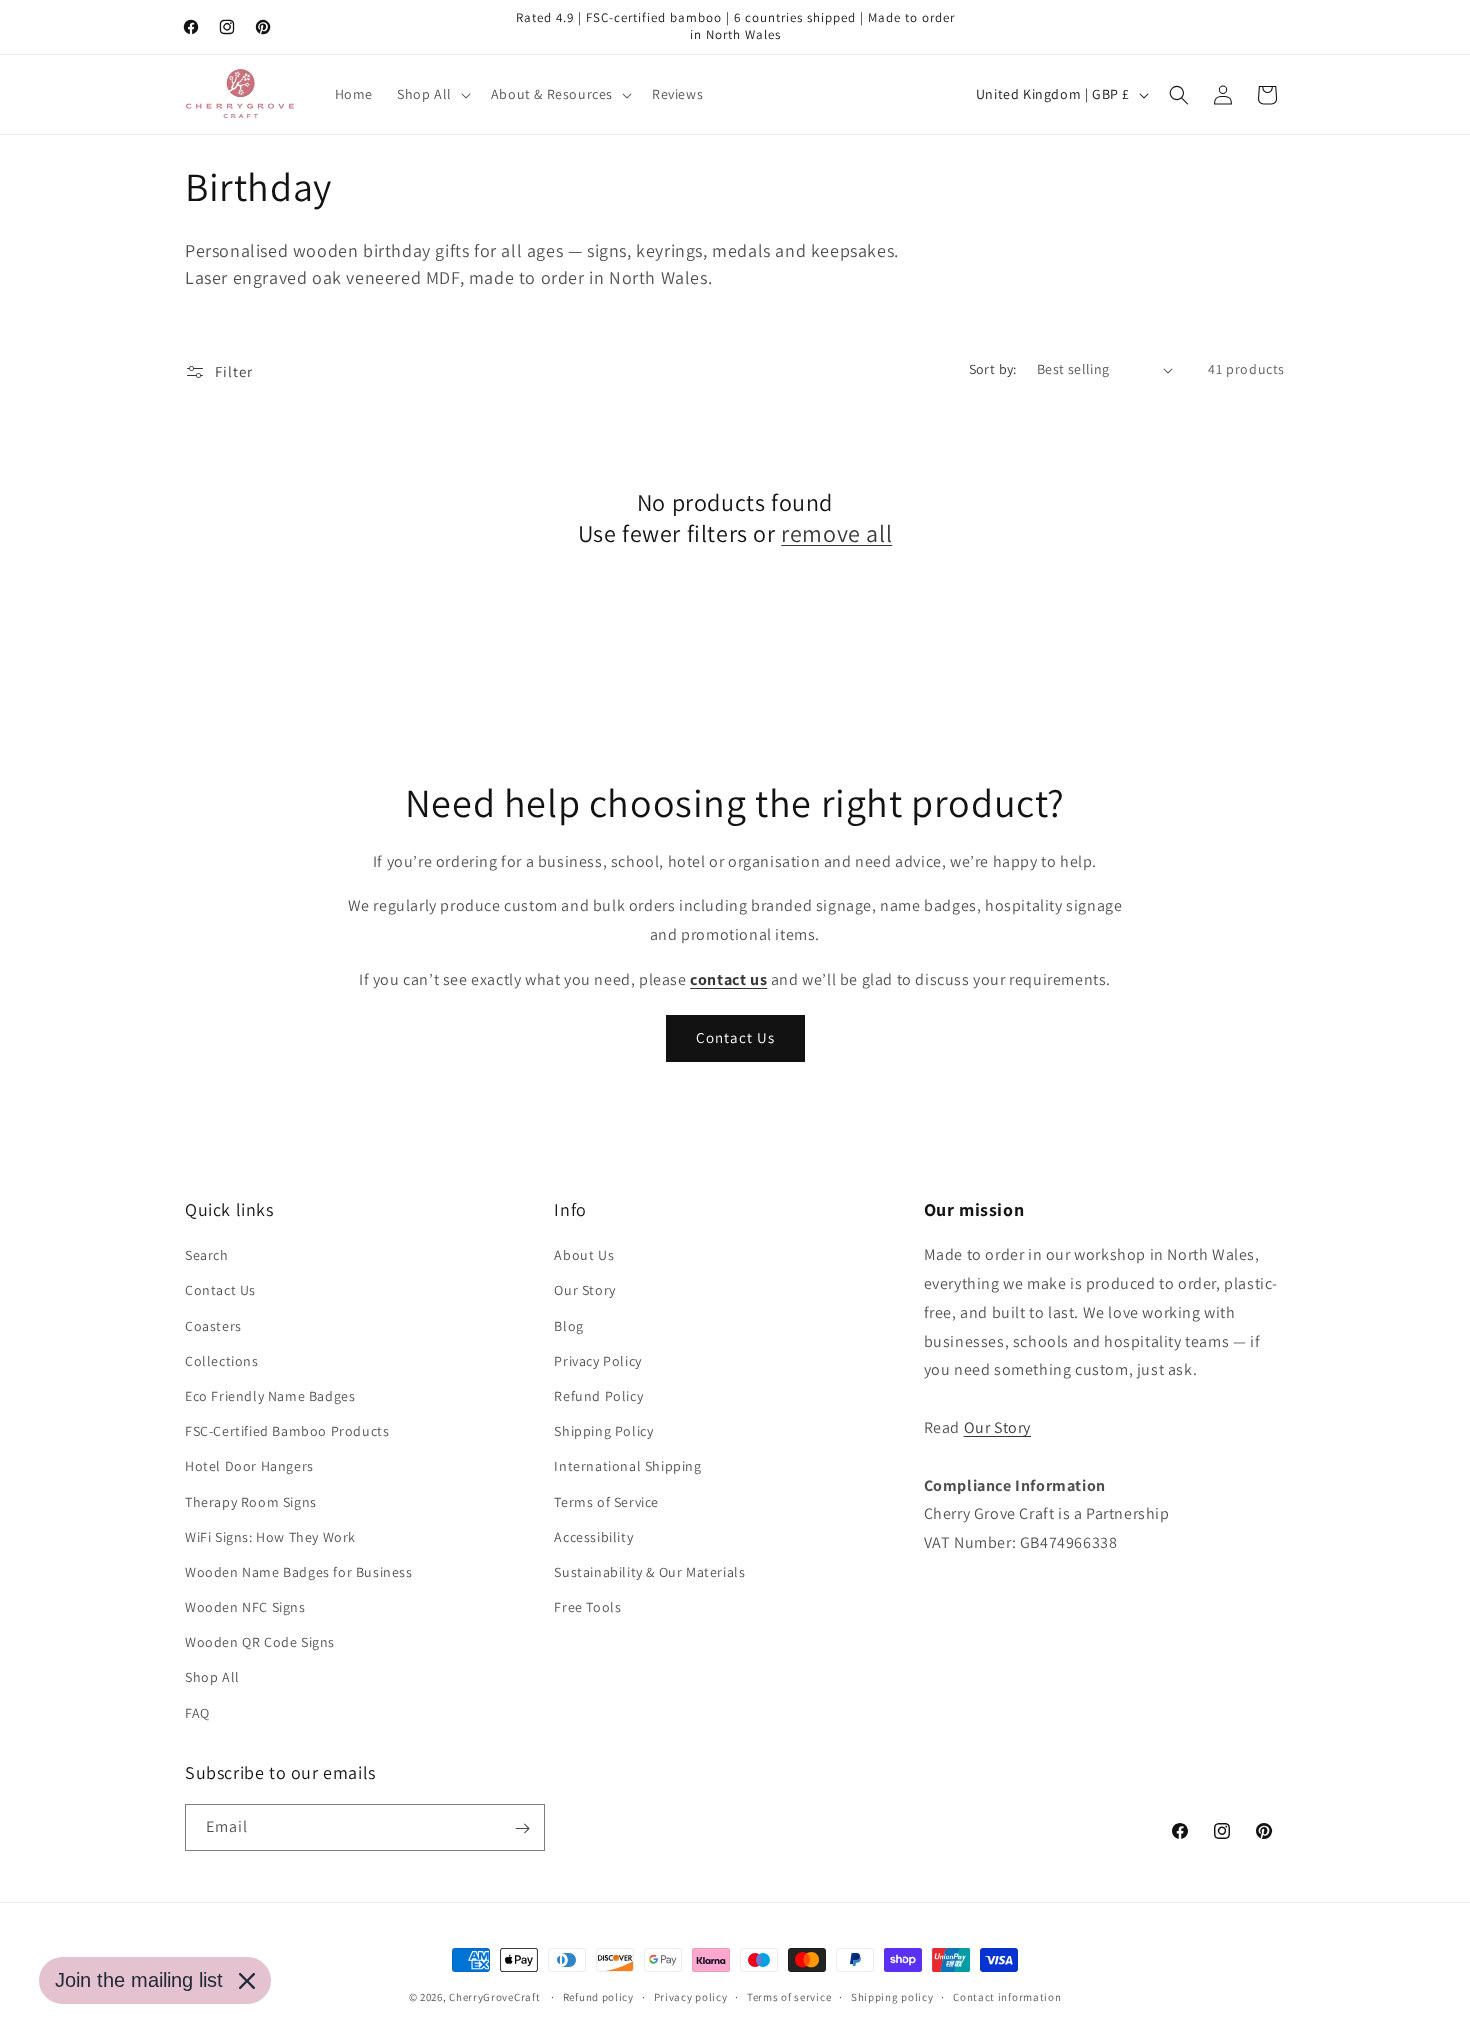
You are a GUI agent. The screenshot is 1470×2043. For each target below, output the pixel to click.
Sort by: (993, 369)
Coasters (213, 1326)
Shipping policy (892, 1996)
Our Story (584, 1291)
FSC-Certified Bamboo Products (287, 1432)
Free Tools (587, 1607)
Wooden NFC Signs (245, 1607)
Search (207, 1256)
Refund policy (598, 1996)
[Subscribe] (522, 1828)
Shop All (212, 1678)
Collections (222, 1361)
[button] (432, 94)
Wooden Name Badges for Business (299, 1572)
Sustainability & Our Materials (649, 1572)
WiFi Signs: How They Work (270, 1537)
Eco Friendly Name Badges (270, 1396)
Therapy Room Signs (251, 1502)
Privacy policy (691, 1996)
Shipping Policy (603, 1432)
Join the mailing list (139, 1980)
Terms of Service (606, 1502)
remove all (836, 533)
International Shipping (627, 1467)
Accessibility (593, 1537)
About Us (584, 1256)
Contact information (1007, 1996)
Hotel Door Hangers (249, 1467)
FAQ (197, 1713)
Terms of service (789, 1996)
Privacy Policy (597, 1361)
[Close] (247, 1981)
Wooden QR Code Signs (260, 1643)
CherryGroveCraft (494, 1997)
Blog (568, 1326)
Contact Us (735, 1037)
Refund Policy (598, 1396)
